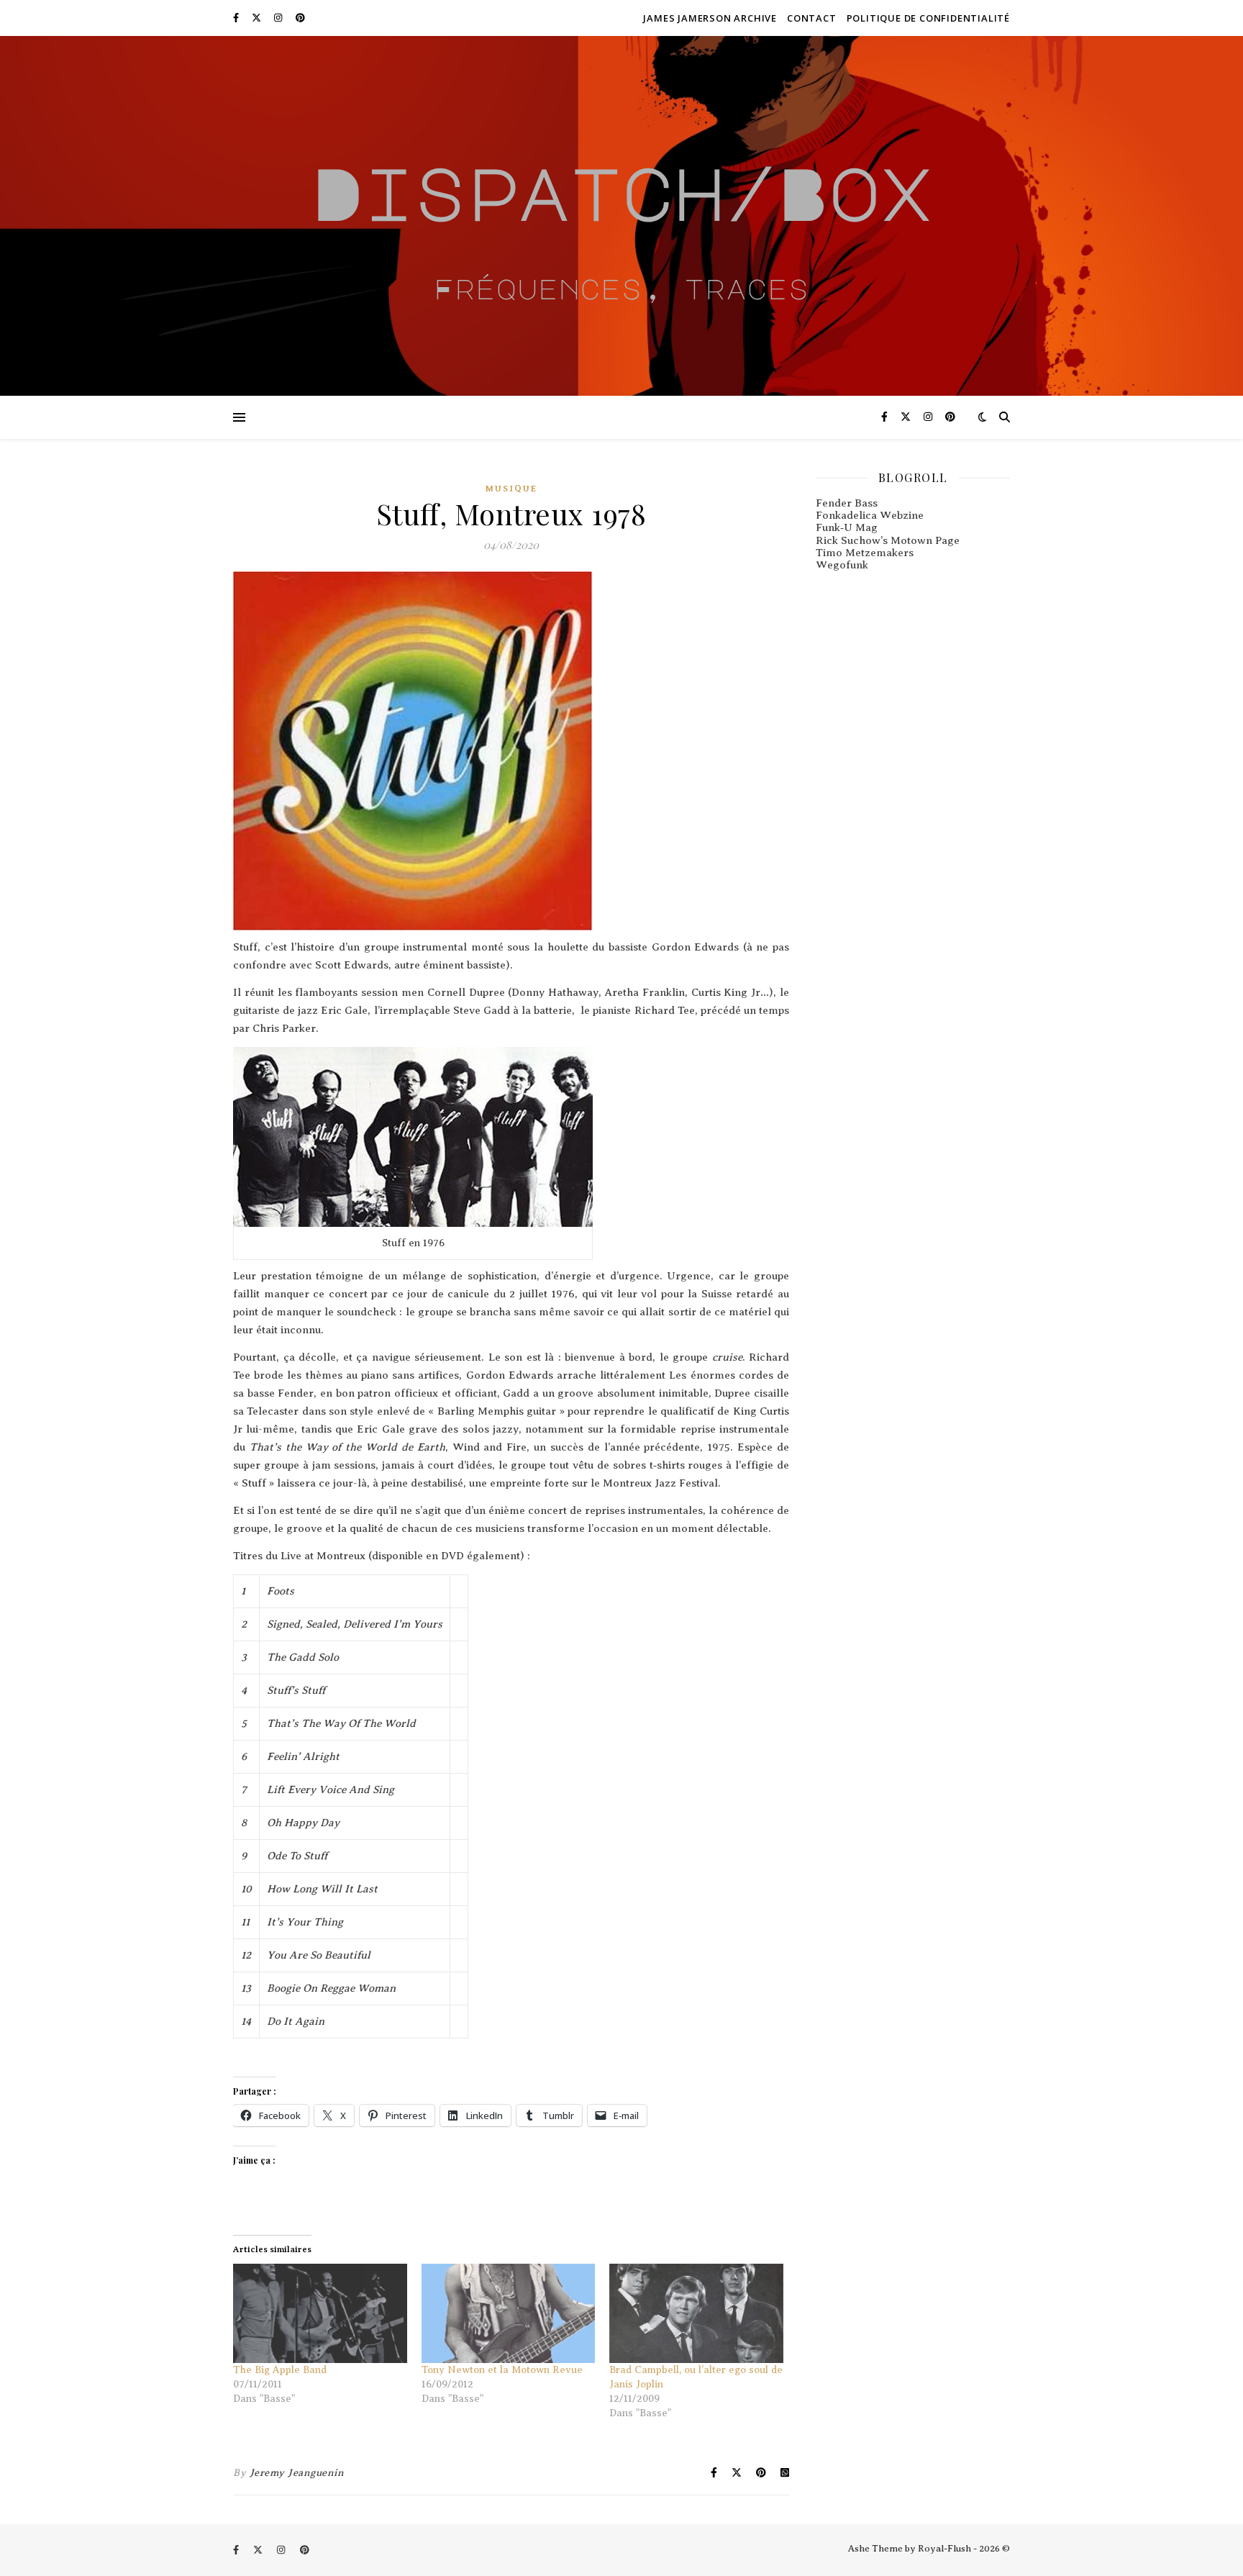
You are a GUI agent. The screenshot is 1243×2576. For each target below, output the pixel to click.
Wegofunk (842, 565)
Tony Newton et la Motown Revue (502, 2370)
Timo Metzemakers (865, 553)
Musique (511, 489)
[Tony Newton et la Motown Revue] (509, 2313)
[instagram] (279, 18)
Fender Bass (847, 503)
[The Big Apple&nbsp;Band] (320, 2313)
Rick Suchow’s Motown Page (888, 540)
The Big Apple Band (280, 2370)
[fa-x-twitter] (258, 18)
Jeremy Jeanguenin (297, 2473)
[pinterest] (300, 18)
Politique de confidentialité (928, 18)
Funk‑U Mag (847, 527)
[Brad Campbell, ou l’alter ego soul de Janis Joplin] (696, 2313)
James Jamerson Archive (710, 18)
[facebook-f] (237, 18)
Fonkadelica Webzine (870, 515)
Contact (812, 18)
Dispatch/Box (621, 192)
